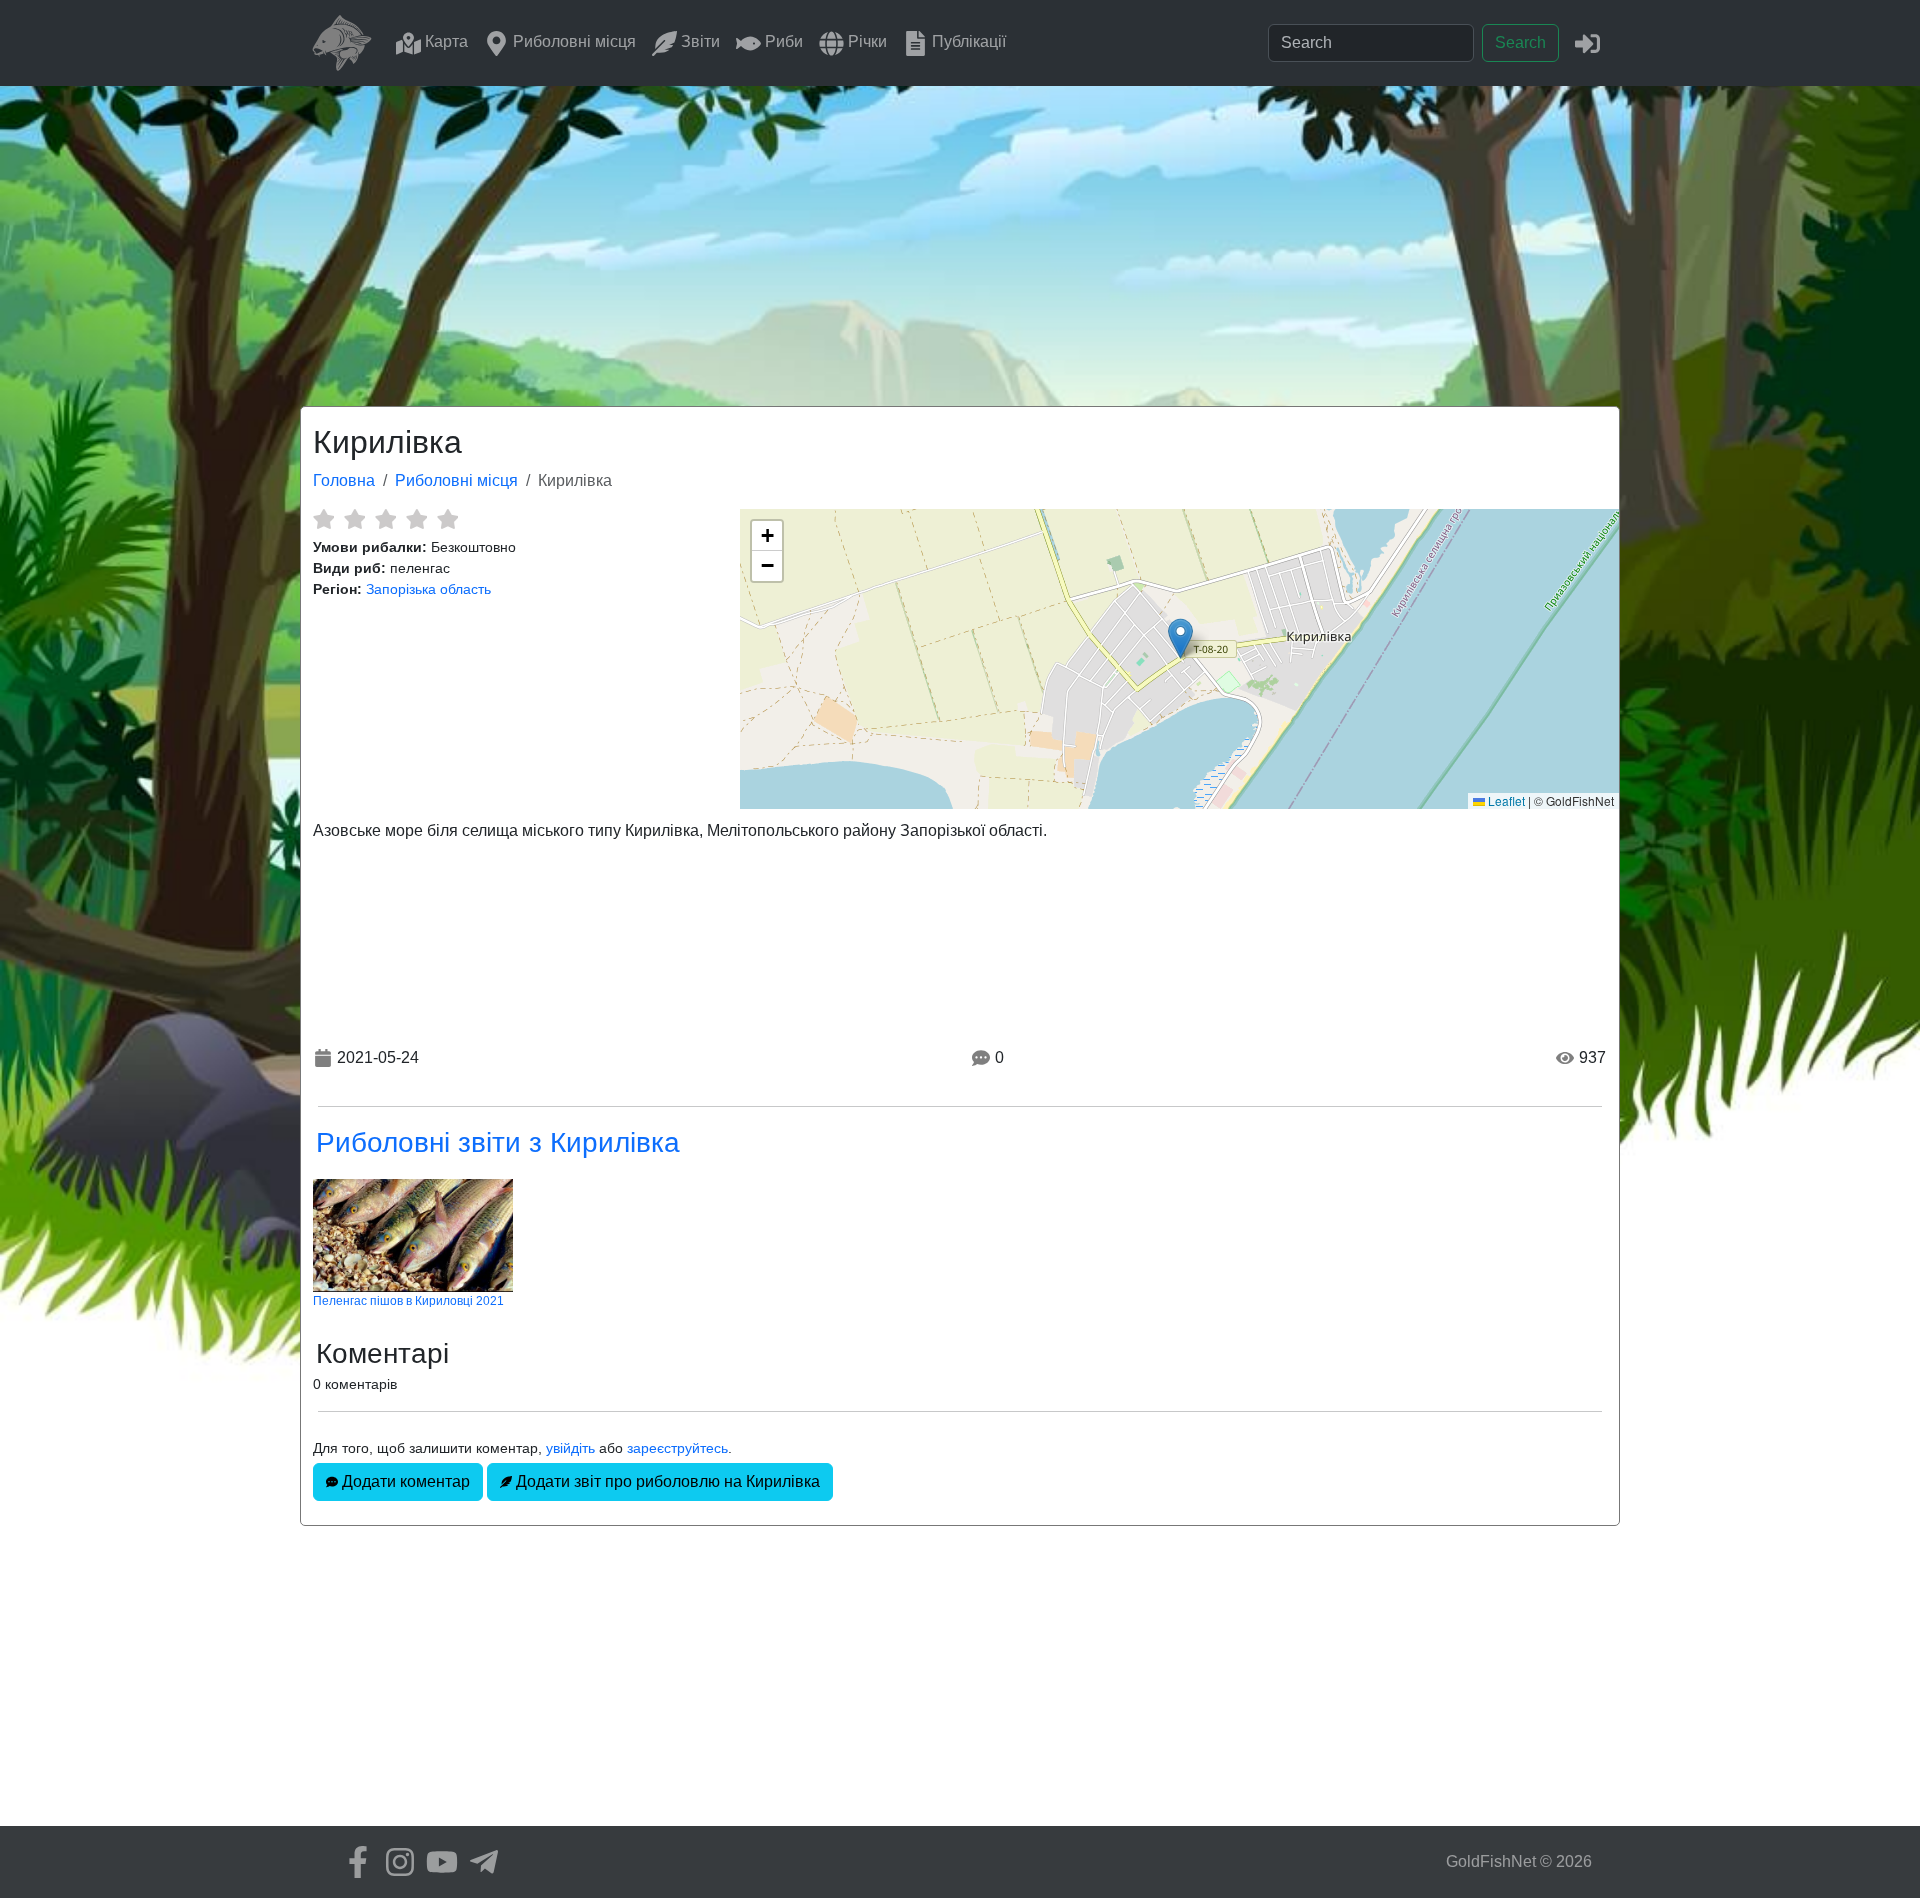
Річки (865, 41)
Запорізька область (428, 589)
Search (1520, 42)
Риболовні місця (572, 41)
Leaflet (1505, 800)
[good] (416, 519)
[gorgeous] (447, 519)
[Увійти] (1587, 42)
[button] (1180, 638)
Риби (782, 41)
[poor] (354, 519)
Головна (344, 480)
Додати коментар (404, 1481)
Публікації (967, 41)
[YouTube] (437, 1862)
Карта (444, 41)
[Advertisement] (960, 236)
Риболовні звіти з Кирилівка (498, 1142)
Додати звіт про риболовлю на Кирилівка (666, 1481)
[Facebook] (353, 1862)
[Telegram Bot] (479, 1862)
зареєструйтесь (677, 1448)
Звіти (698, 41)
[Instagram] (395, 1862)
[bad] (323, 519)
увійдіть (570, 1448)
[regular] (385, 519)
